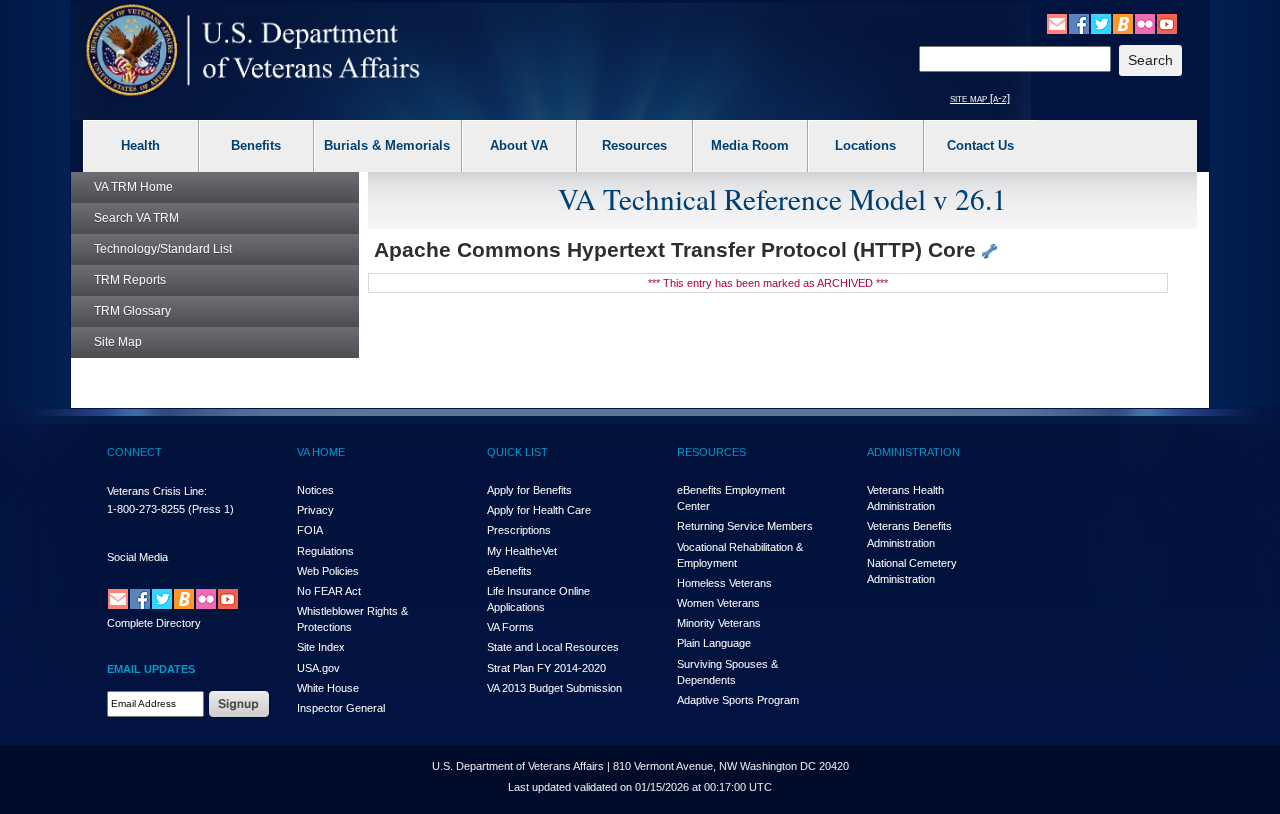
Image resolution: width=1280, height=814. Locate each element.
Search (136, 218)
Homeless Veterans (724, 583)
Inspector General (341, 708)
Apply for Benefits (529, 490)
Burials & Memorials (387, 145)
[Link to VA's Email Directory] (1057, 23)
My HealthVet (522, 551)
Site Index (321, 647)
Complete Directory (154, 623)
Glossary (132, 311)
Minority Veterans (719, 623)
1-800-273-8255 (146, 509)
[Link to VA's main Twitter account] (1101, 23)
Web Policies (328, 571)
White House (328, 688)
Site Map (118, 342)
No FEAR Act (329, 591)
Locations (865, 145)
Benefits (256, 145)
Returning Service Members (745, 526)
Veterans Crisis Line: (157, 491)
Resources (634, 145)
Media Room (750, 145)
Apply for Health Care (539, 510)
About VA (519, 145)
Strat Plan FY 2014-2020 (546, 668)
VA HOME (321, 452)
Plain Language (714, 643)
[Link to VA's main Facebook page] (1079, 23)
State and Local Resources (553, 647)
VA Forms (510, 627)
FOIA (310, 530)
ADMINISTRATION (913, 452)
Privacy (315, 510)
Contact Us (980, 145)
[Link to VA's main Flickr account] (1145, 23)
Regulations (325, 551)
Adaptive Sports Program (738, 700)
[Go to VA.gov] (253, 50)
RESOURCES (711, 452)
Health (140, 145)
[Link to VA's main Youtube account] (1167, 23)
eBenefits (509, 571)
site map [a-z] (980, 98)
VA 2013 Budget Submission (554, 688)
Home (133, 187)
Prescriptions (519, 530)
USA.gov (318, 668)
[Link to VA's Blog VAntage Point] (1123, 23)
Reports (130, 280)
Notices (315, 490)
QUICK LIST (517, 452)
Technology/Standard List (163, 249)
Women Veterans (718, 603)
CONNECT (134, 452)
